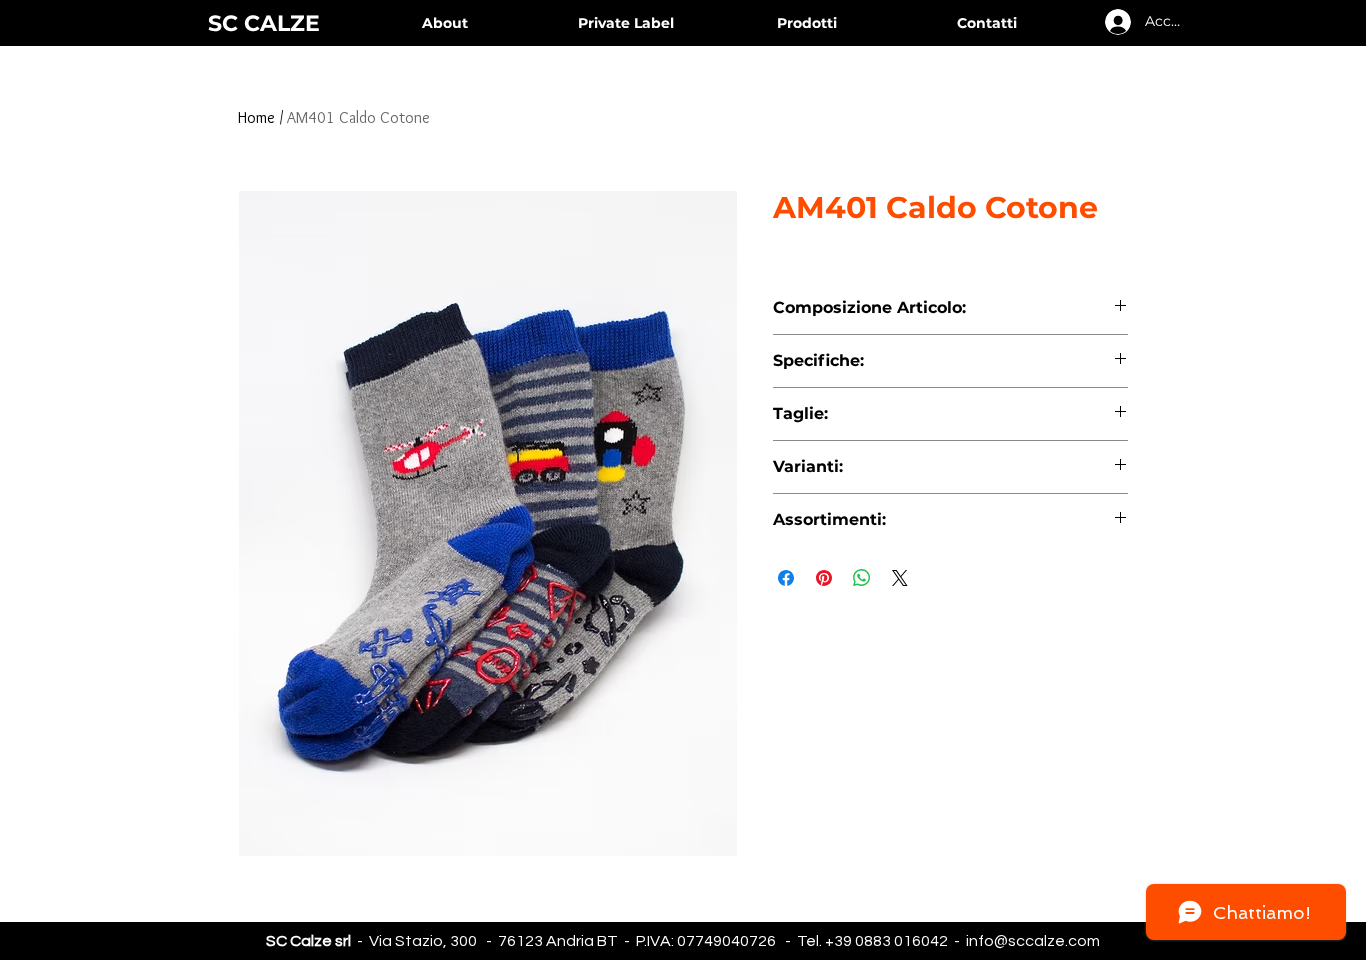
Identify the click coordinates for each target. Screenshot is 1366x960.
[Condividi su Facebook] (786, 578)
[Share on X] (900, 578)
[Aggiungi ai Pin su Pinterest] (824, 578)
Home (256, 117)
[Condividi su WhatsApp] (862, 578)
